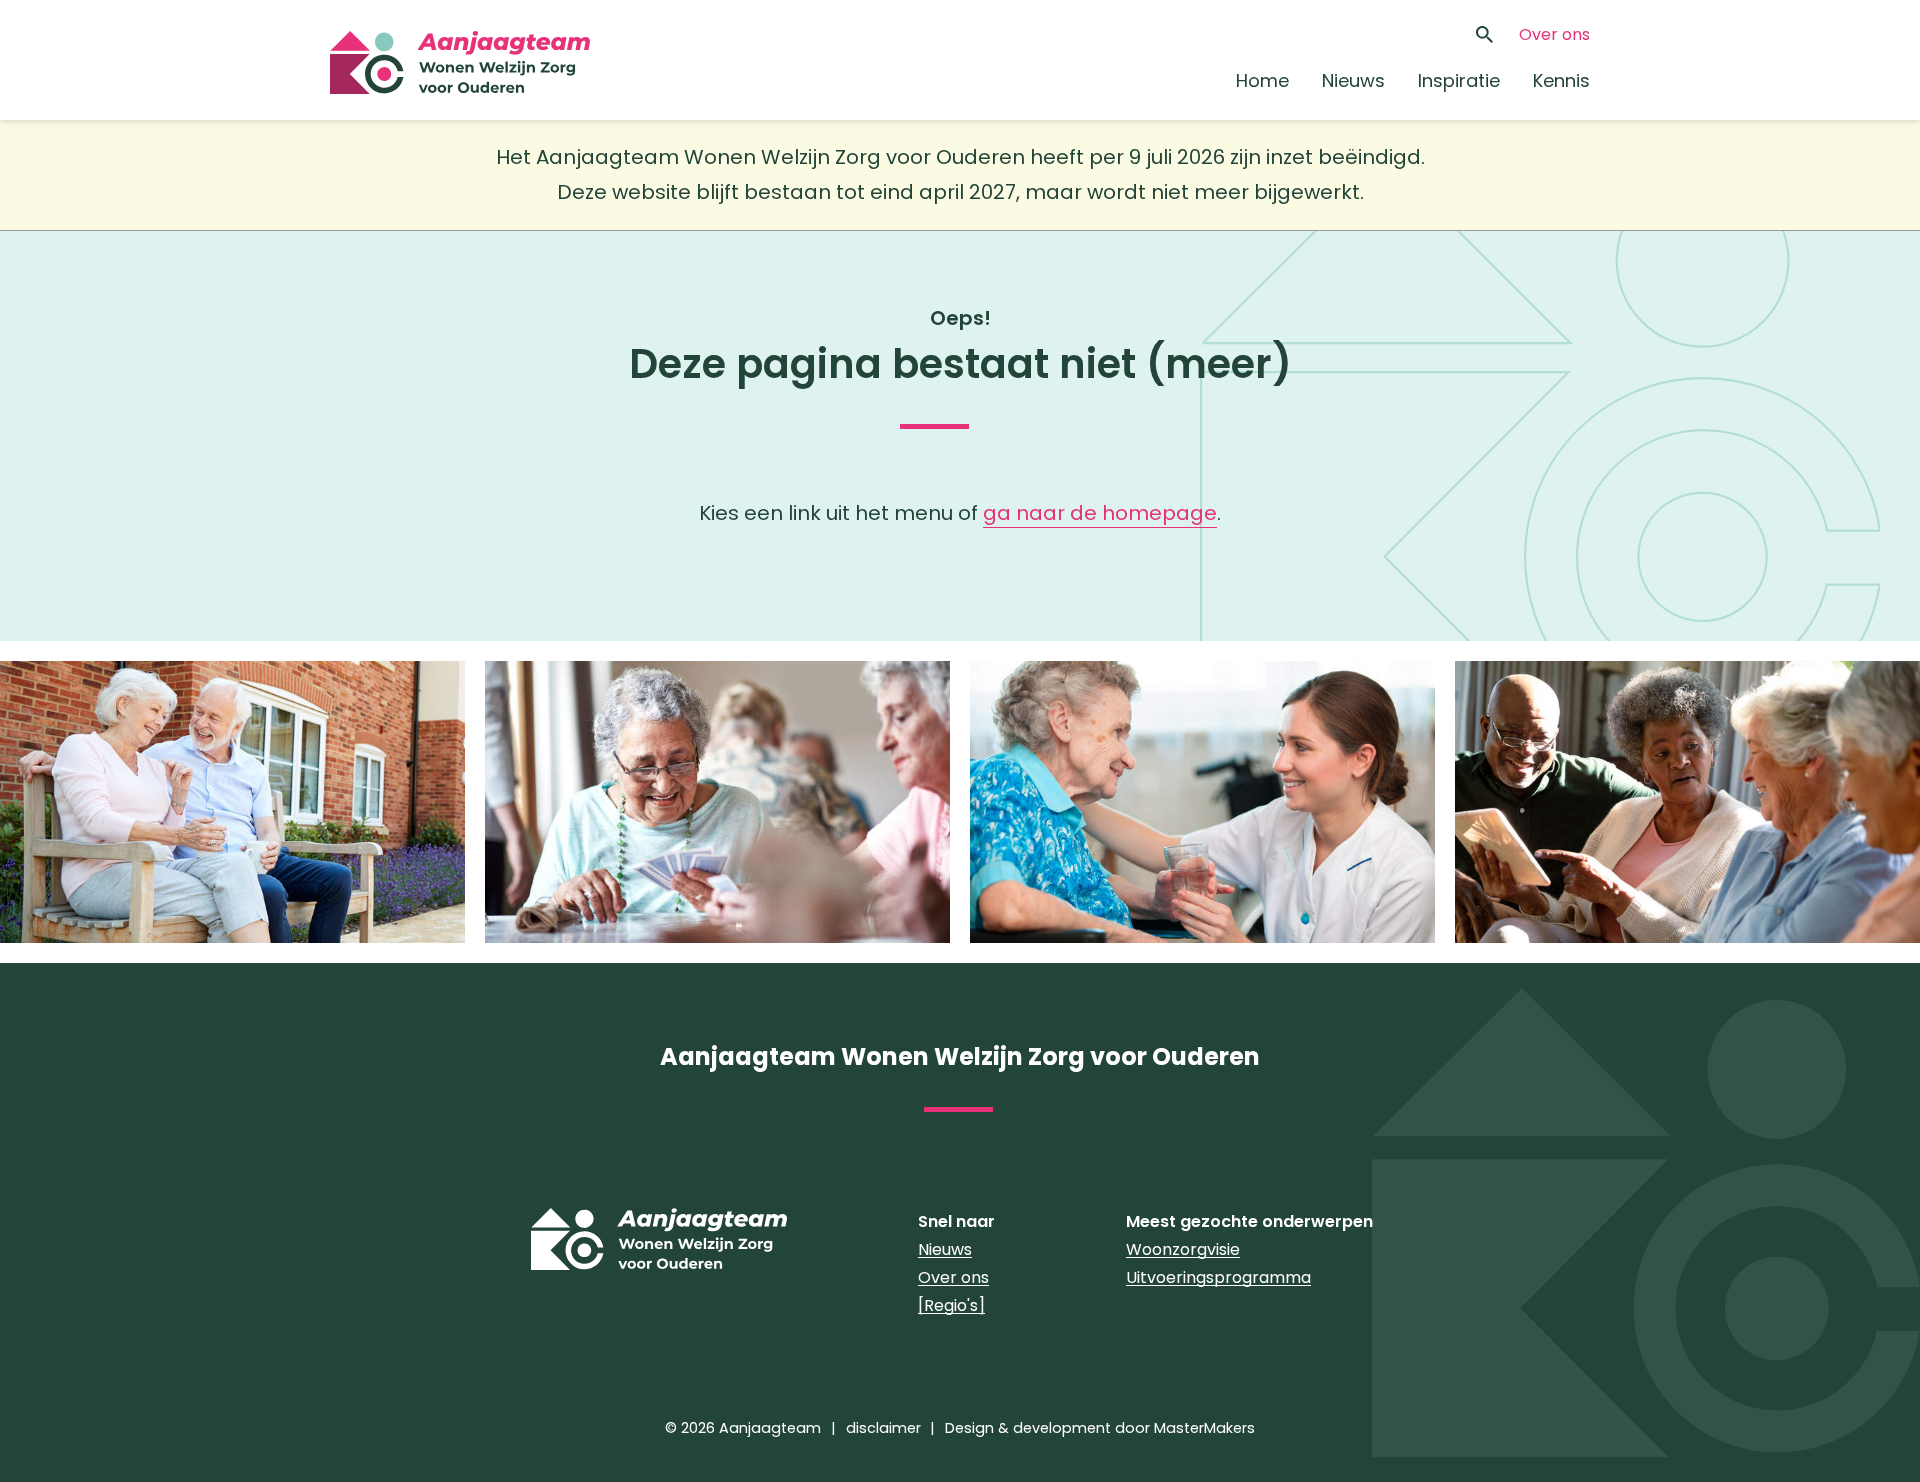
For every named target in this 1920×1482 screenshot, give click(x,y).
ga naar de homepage (1100, 513)
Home (1262, 80)
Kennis (1561, 80)
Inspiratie (1459, 80)
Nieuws (1353, 80)
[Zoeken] (1484, 35)
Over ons (1554, 34)
